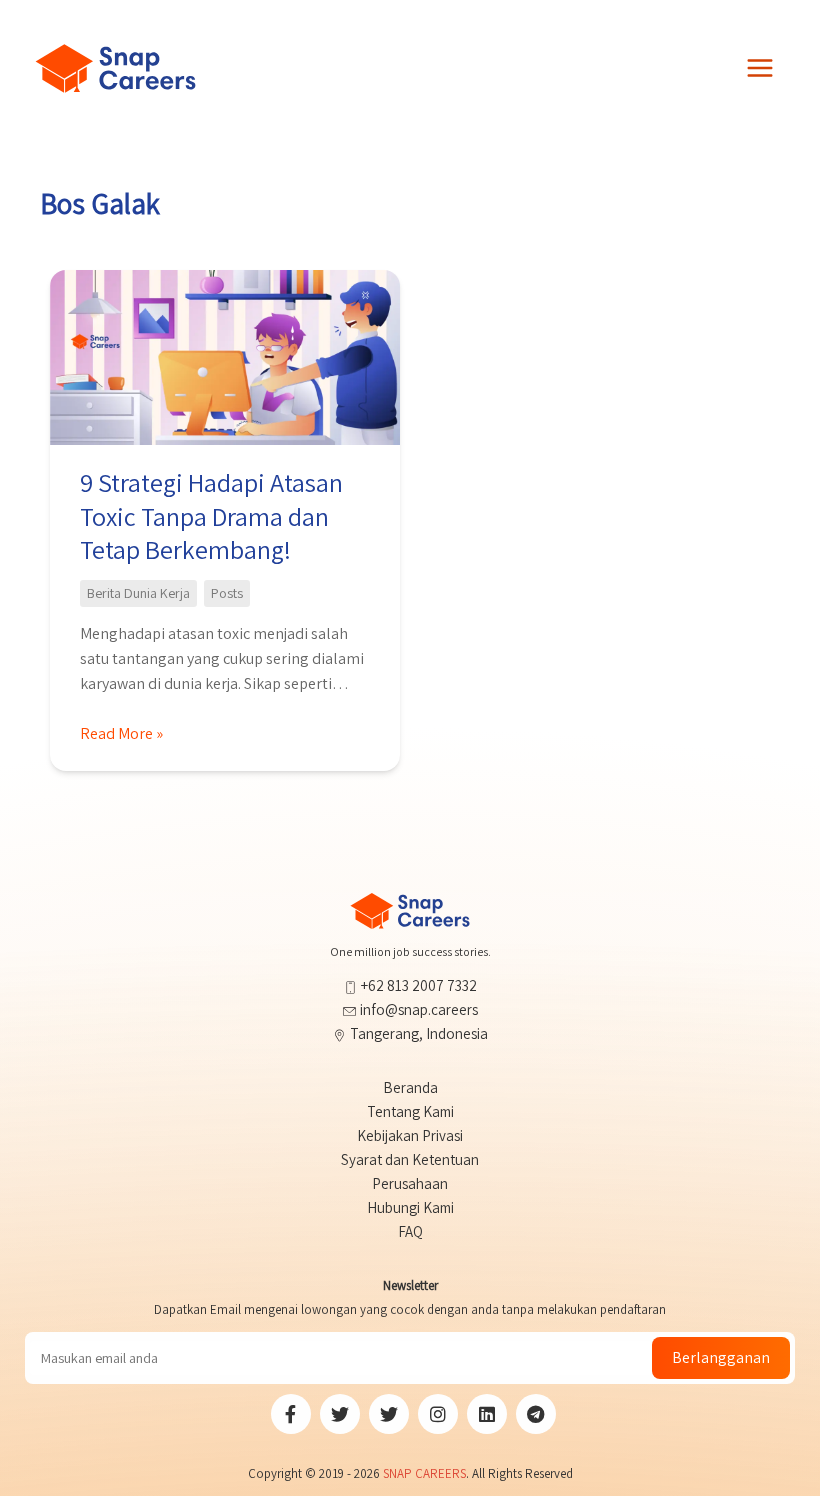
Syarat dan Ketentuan (410, 1159)
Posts (227, 593)
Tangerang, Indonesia (417, 1033)
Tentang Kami (410, 1111)
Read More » (121, 733)
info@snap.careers (419, 1009)
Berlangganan (721, 1357)
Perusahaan (410, 1183)
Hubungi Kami (410, 1207)
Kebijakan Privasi (410, 1135)
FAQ (410, 1231)
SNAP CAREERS (424, 1473)
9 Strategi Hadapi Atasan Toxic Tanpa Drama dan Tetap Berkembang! (211, 516)
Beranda (410, 1087)
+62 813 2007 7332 (417, 985)
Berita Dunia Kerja (138, 593)
